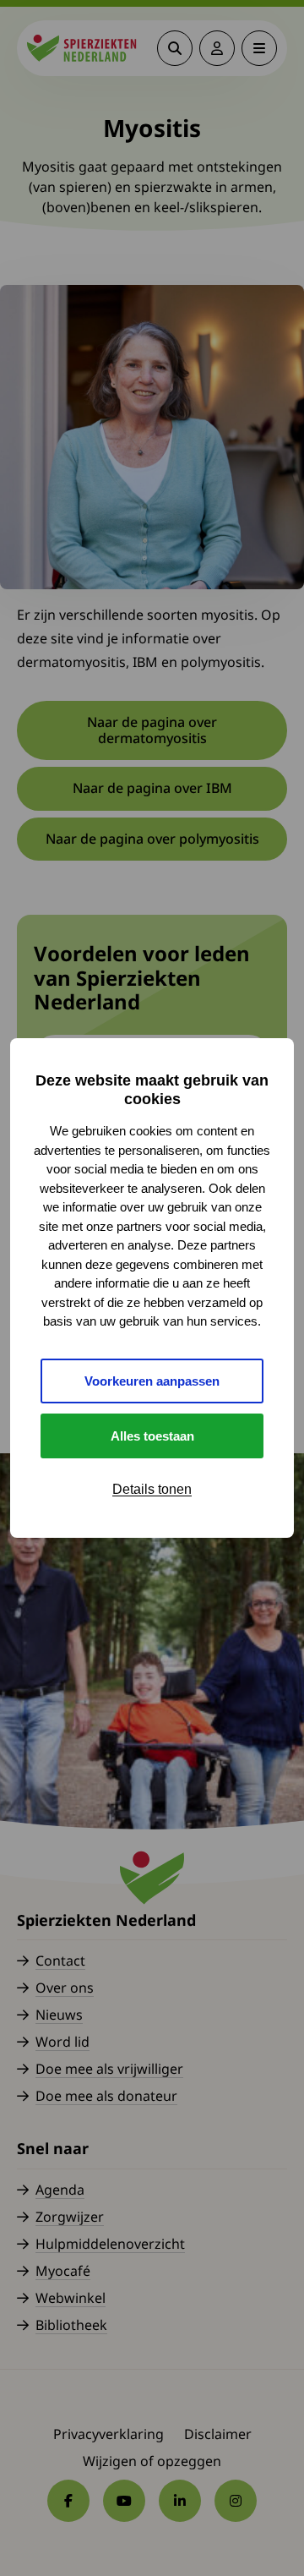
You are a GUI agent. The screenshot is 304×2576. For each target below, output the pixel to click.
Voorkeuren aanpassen (152, 1381)
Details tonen (152, 1489)
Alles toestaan (152, 1436)
